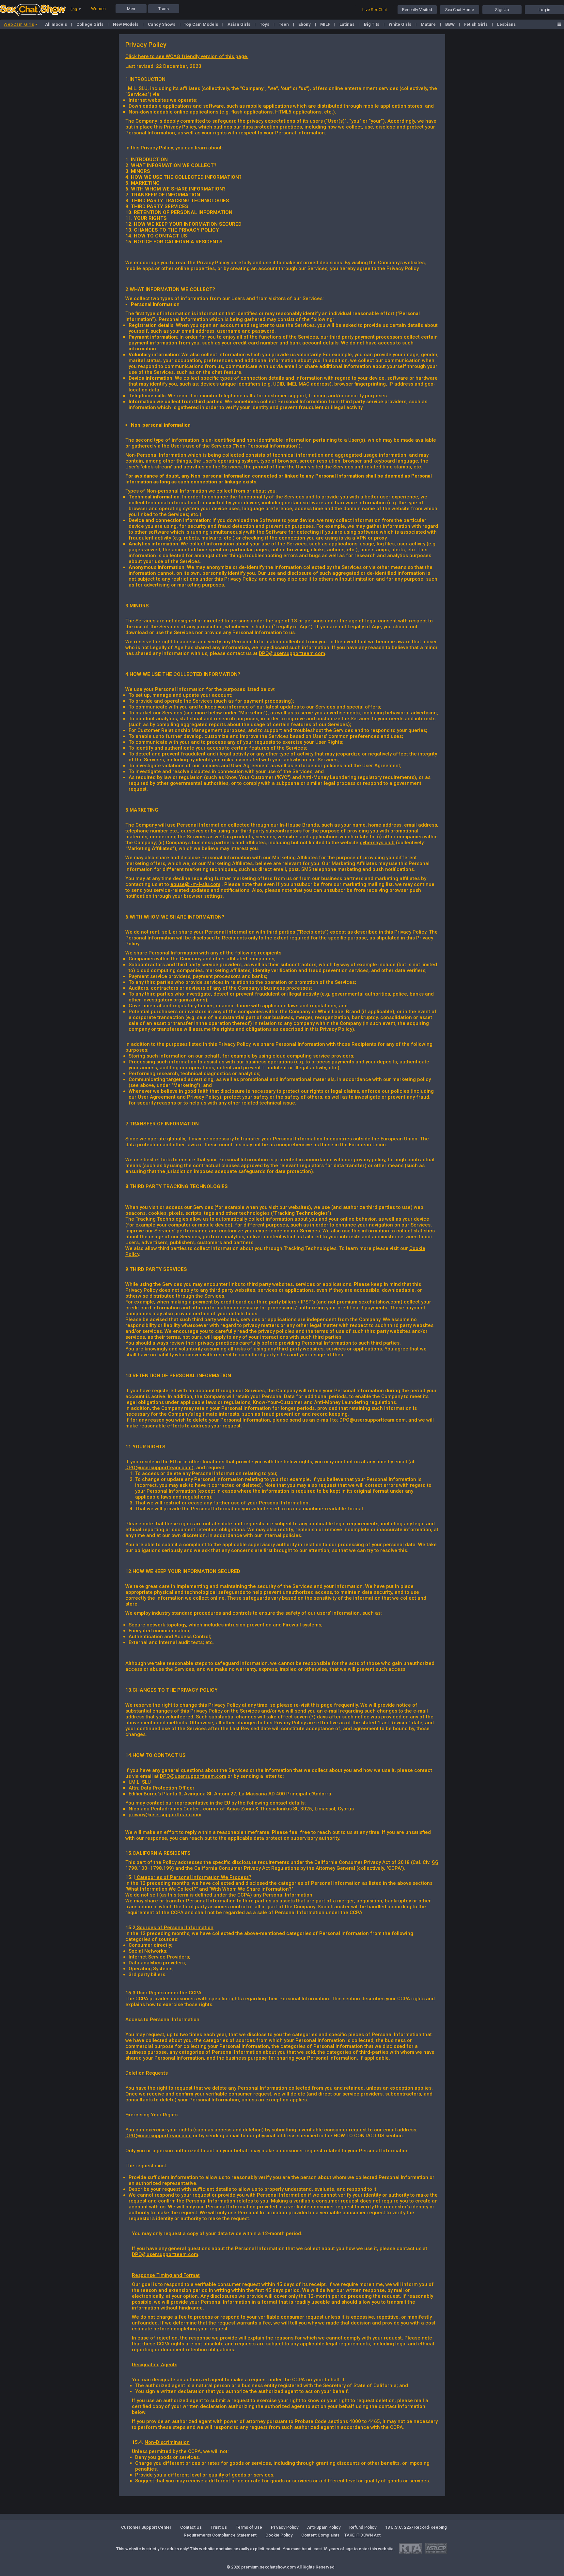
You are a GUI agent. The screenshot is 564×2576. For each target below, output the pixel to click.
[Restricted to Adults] (410, 2548)
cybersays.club (377, 843)
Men (131, 9)
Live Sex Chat (375, 10)
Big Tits (372, 24)
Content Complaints (320, 2535)
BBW (450, 24)
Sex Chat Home (460, 10)
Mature (429, 24)
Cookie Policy (279, 2535)
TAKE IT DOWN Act (362, 2535)
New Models (126, 24)
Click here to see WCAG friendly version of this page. (187, 56)
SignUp (502, 10)
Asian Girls (239, 24)
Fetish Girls (476, 24)
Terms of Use (249, 2527)
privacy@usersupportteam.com (165, 1815)
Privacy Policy (285, 2527)
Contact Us (191, 2527)
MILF (326, 24)
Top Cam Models (201, 24)
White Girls (400, 24)
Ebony (305, 24)
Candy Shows (162, 24)
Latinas (347, 24)
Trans (164, 9)
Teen (284, 24)
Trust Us (219, 2527)
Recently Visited (417, 10)
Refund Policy (363, 2527)
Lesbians (506, 24)
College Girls (90, 24)
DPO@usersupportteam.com (292, 653)
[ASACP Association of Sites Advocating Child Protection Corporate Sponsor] (436, 2548)
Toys (265, 24)
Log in (544, 10)
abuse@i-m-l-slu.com (195, 884)
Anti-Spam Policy (324, 2527)
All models (56, 24)
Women (98, 9)
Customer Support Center (146, 2527)
